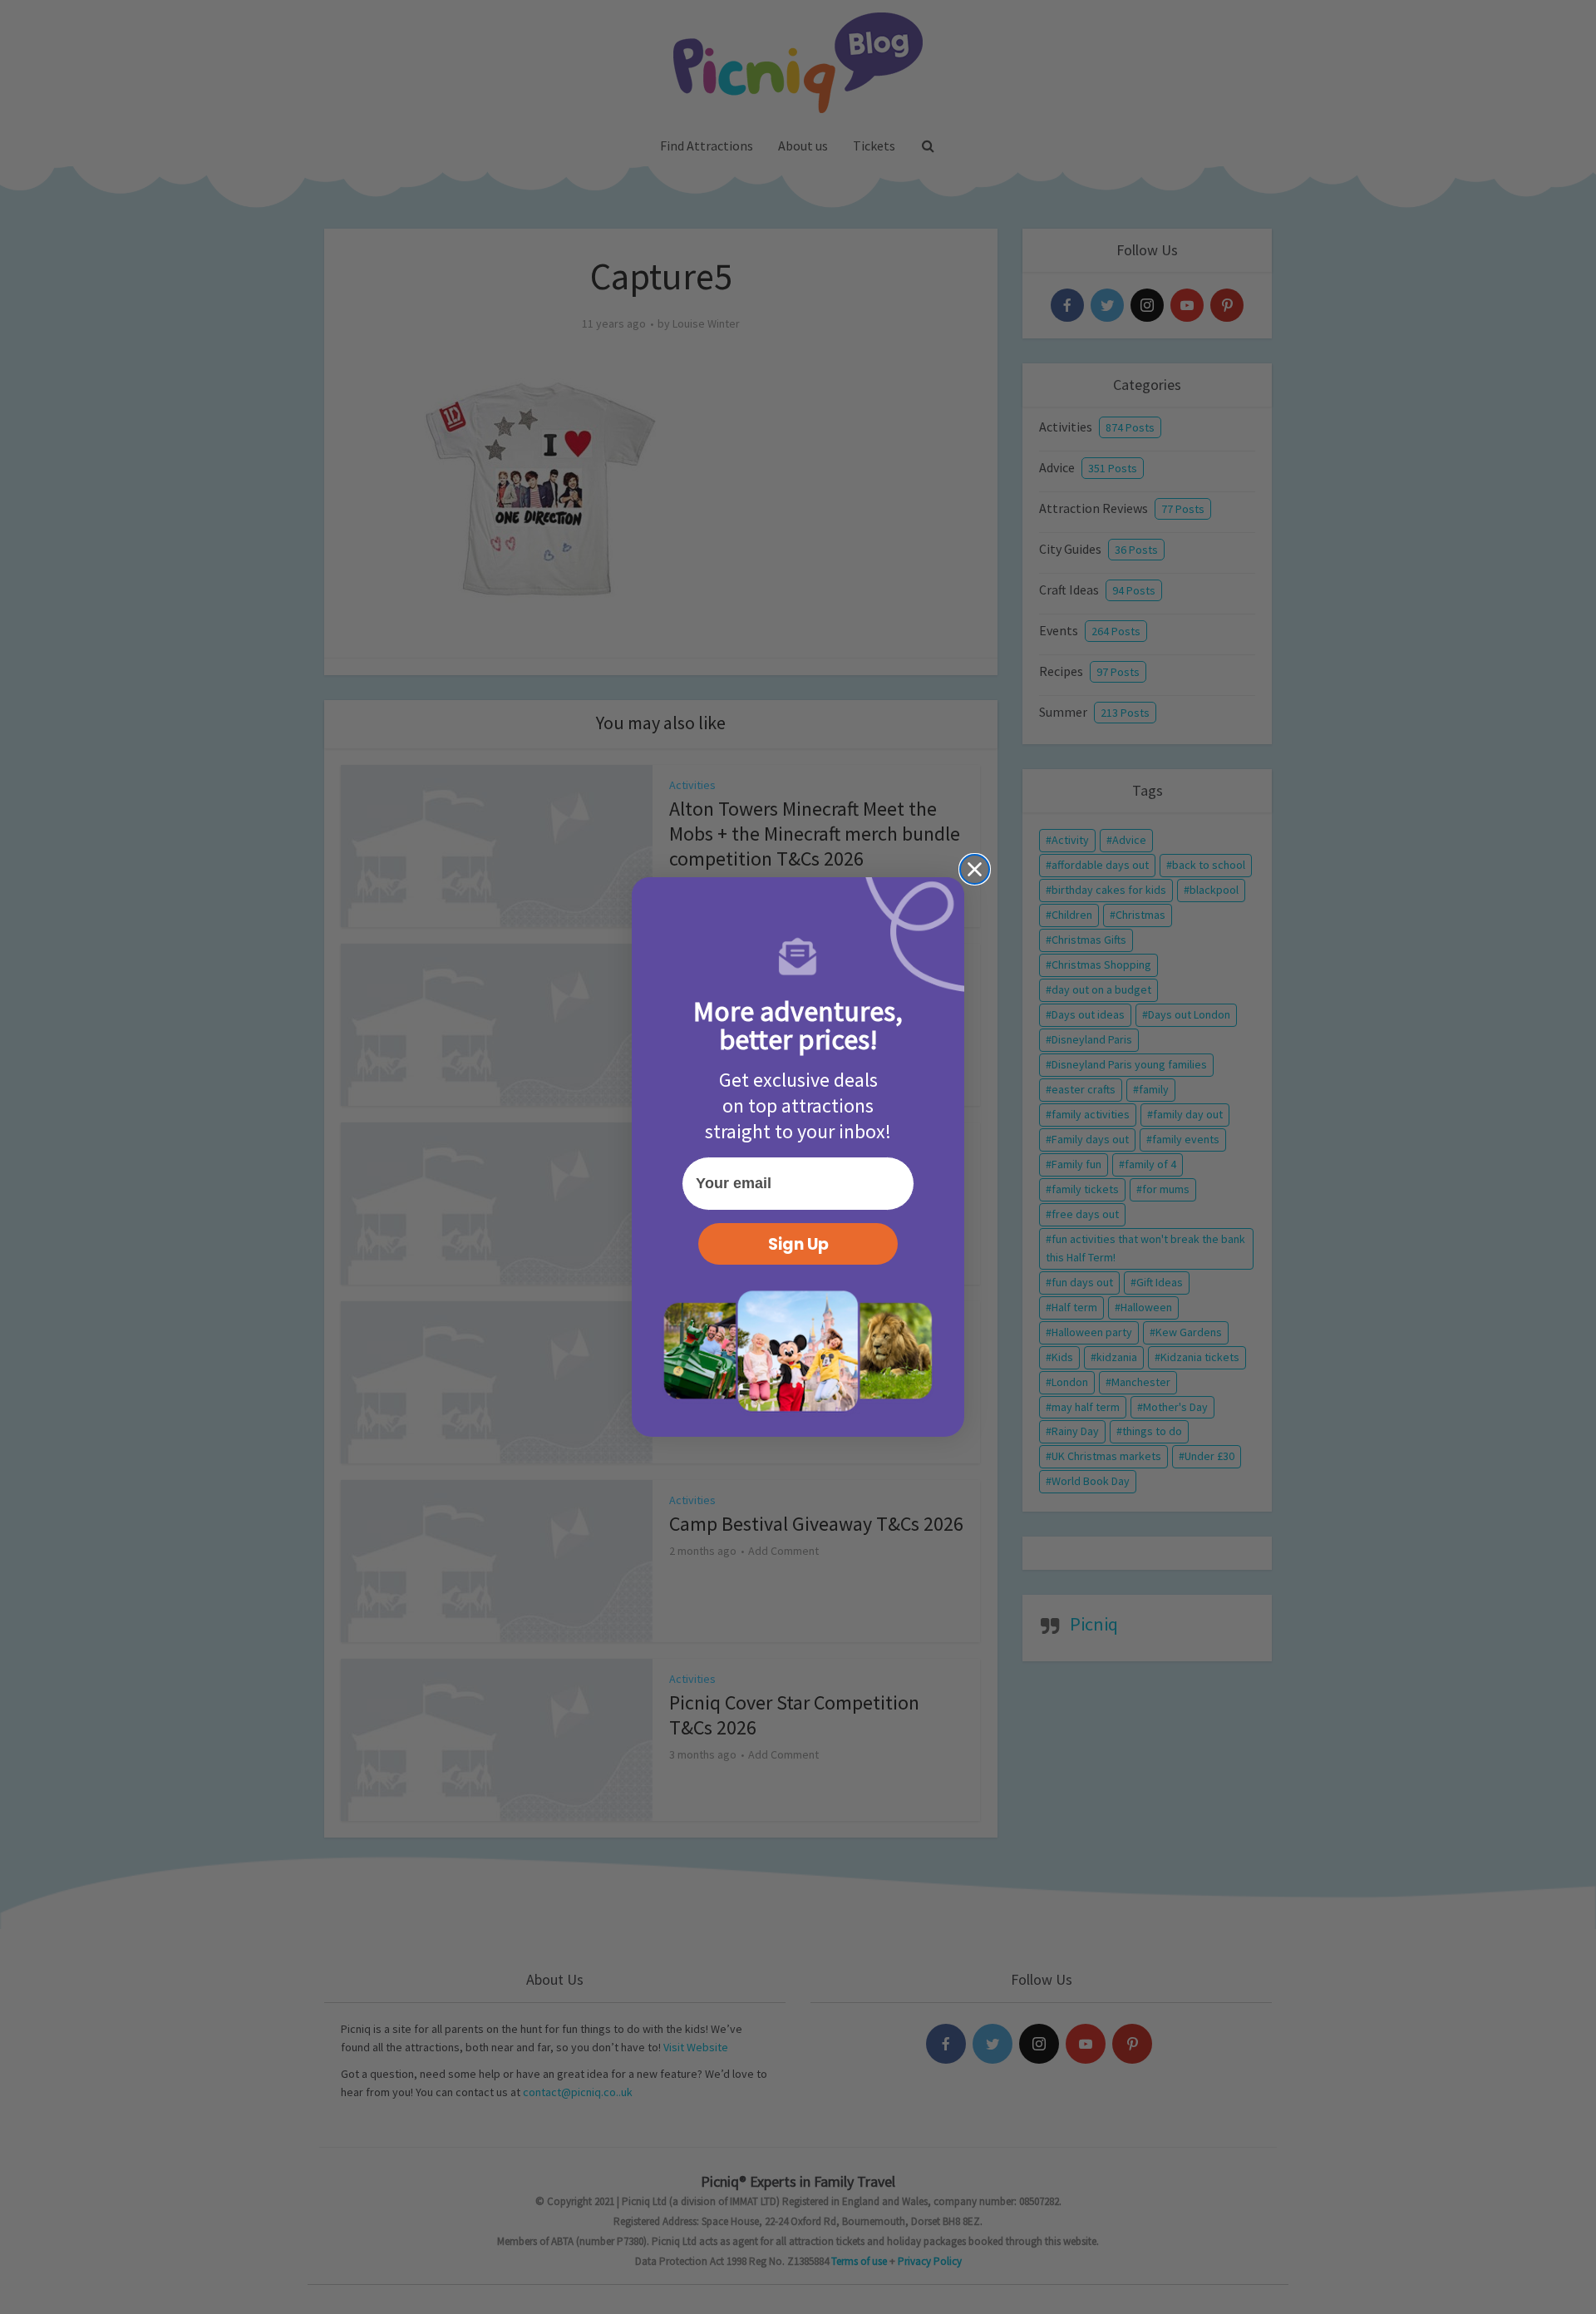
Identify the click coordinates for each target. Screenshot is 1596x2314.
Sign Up (798, 1244)
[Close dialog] (975, 869)
